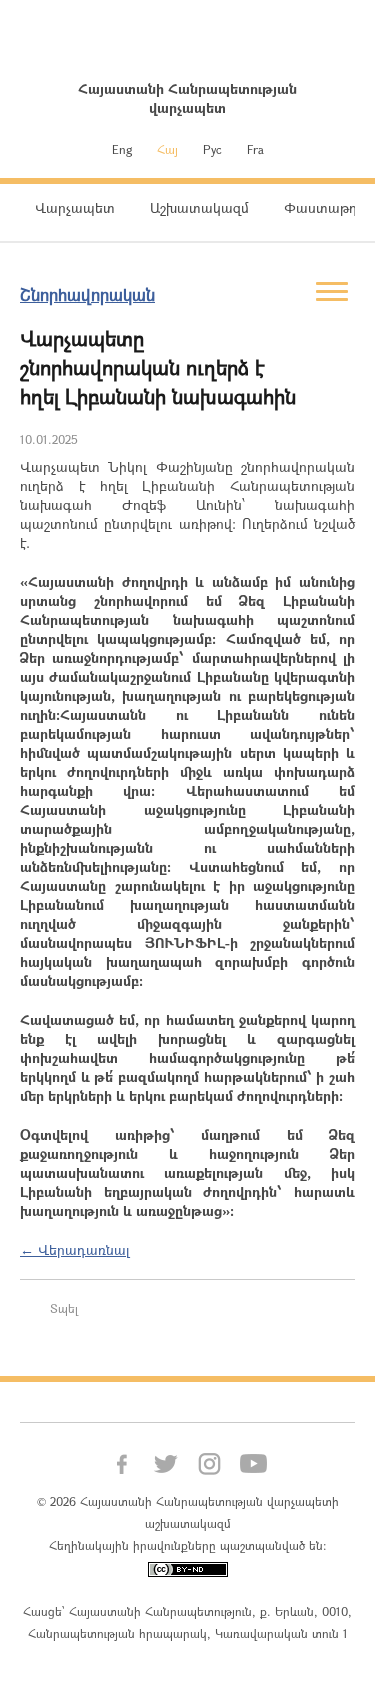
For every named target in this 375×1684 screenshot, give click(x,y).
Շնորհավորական (87, 294)
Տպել (64, 1308)
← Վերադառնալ (75, 1249)
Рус (212, 149)
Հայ (167, 149)
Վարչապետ (75, 207)
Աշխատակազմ (199, 207)
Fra (255, 149)
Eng (122, 149)
